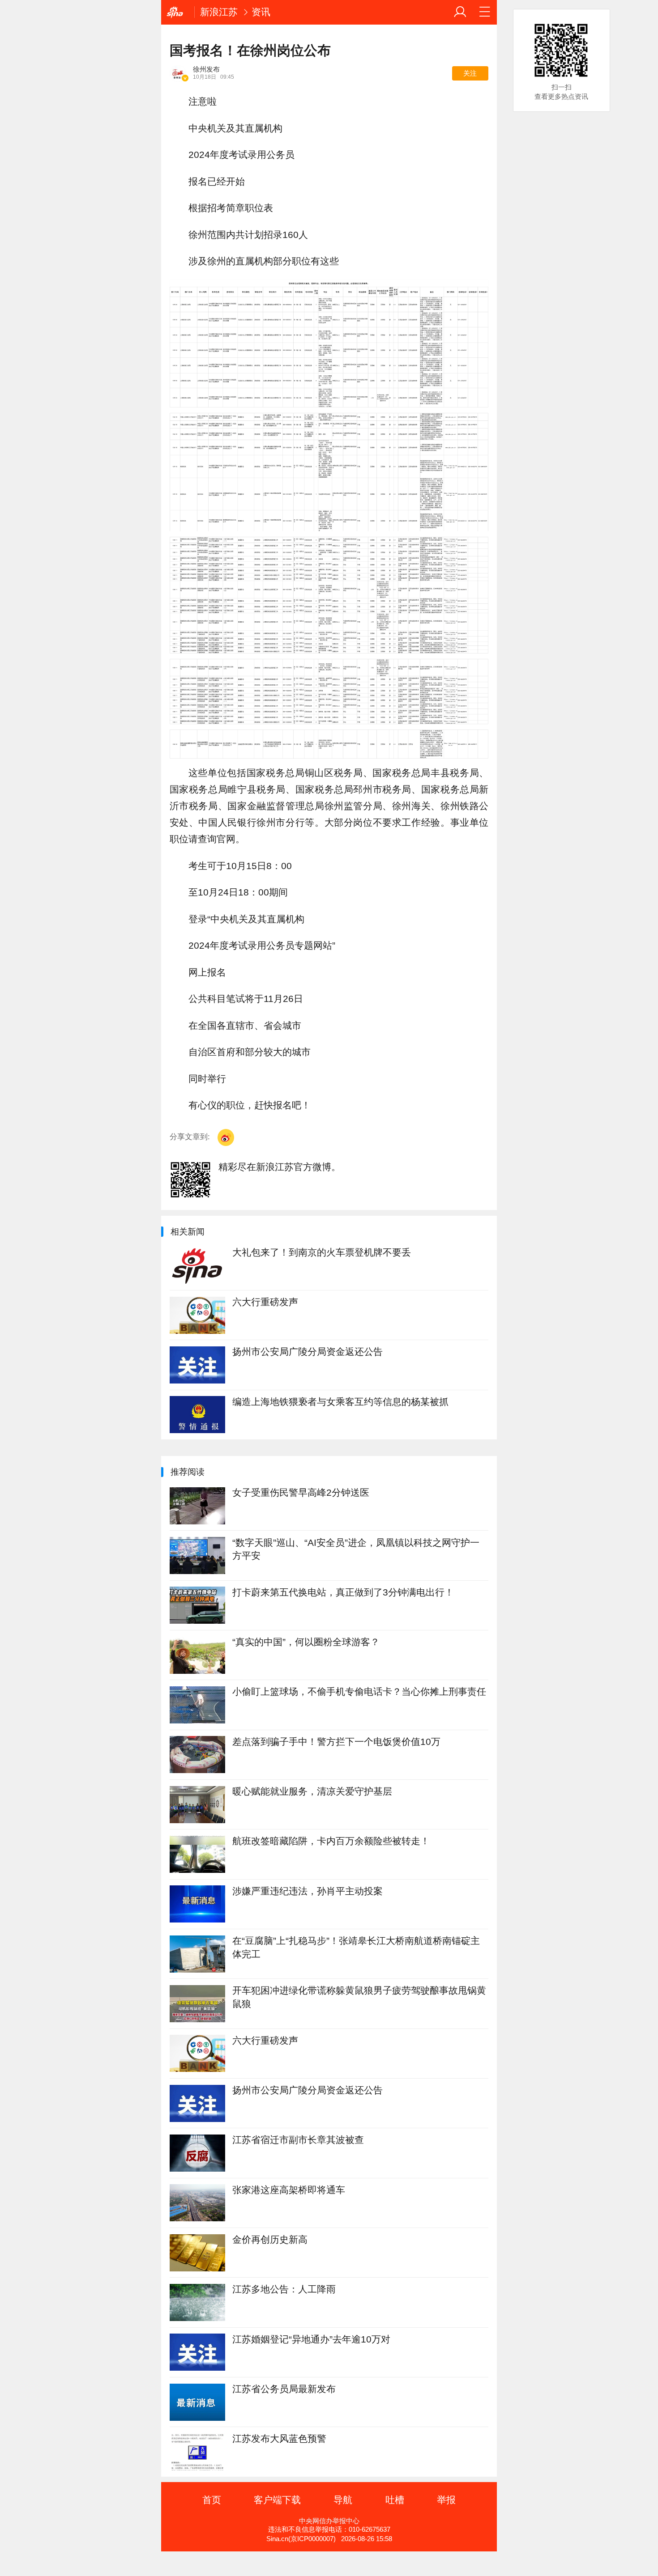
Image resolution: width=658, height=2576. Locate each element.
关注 (470, 73)
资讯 (261, 12)
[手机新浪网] (178, 12)
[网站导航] (485, 12)
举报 (446, 2500)
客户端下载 (277, 2500)
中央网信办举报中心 (329, 2521)
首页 (212, 2500)
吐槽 (395, 2500)
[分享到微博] (226, 1137)
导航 (343, 2500)
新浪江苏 (219, 12)
